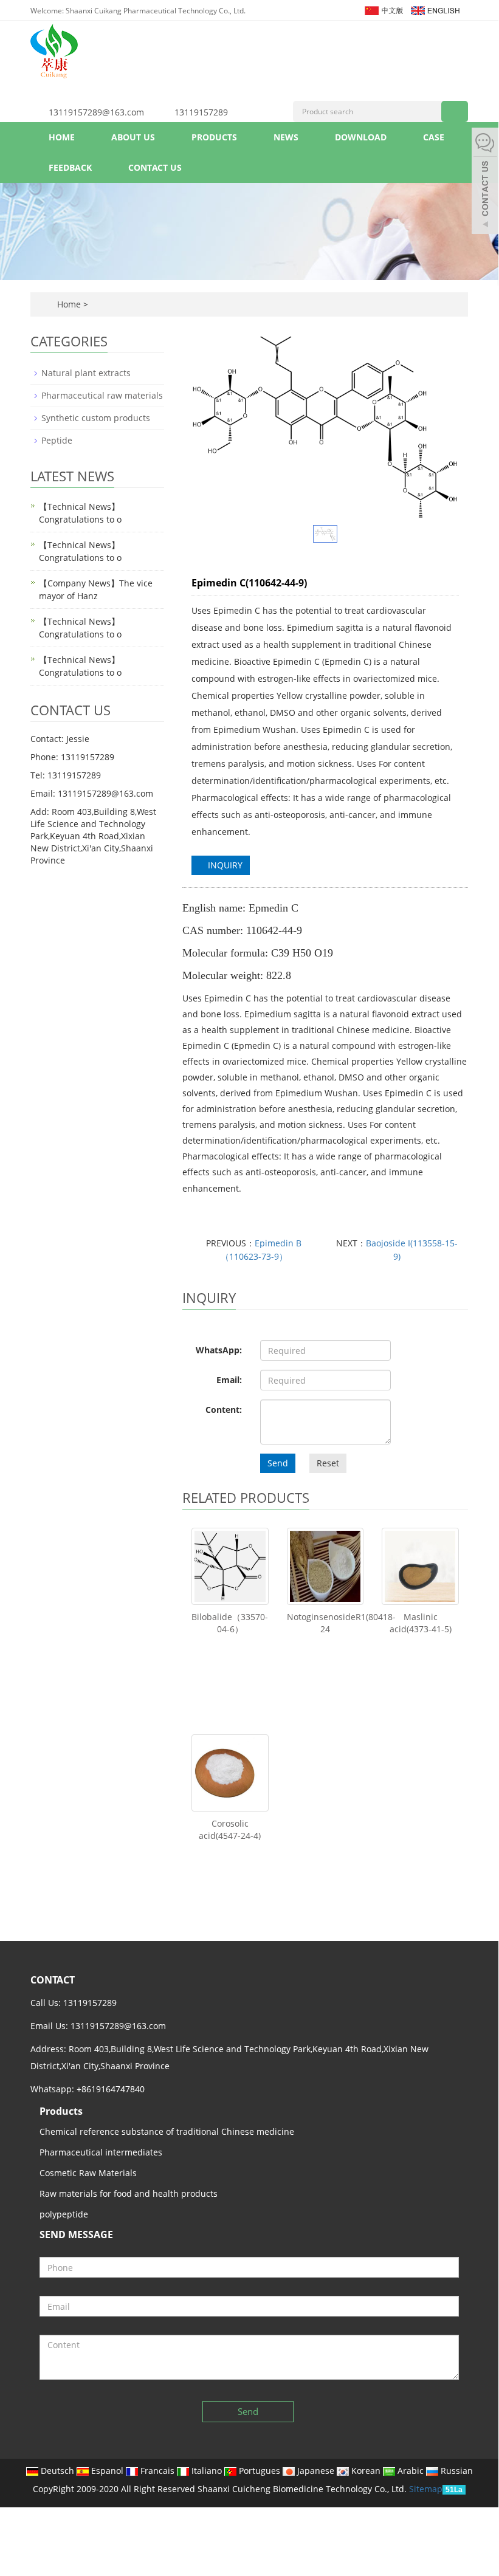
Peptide (57, 440)
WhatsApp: (219, 1350)
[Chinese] (383, 9)
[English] (435, 9)
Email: (229, 1380)
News (286, 137)
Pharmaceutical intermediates (101, 2152)
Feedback (70, 167)
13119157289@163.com (96, 112)
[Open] (485, 182)
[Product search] (455, 112)
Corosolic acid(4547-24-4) (230, 1829)
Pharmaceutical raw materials (102, 395)
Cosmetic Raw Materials (88, 2173)
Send (278, 1463)
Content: (224, 1410)
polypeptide (64, 2214)
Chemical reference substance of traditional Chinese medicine (167, 2131)
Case (434, 137)
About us (133, 137)
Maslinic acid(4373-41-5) (421, 1623)
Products (214, 137)
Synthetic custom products (96, 418)
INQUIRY (224, 865)
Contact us (155, 167)
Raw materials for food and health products (129, 2193)
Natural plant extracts (86, 373)
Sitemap (426, 2489)
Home (62, 137)
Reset (328, 1463)
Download (361, 137)
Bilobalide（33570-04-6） (230, 1623)
